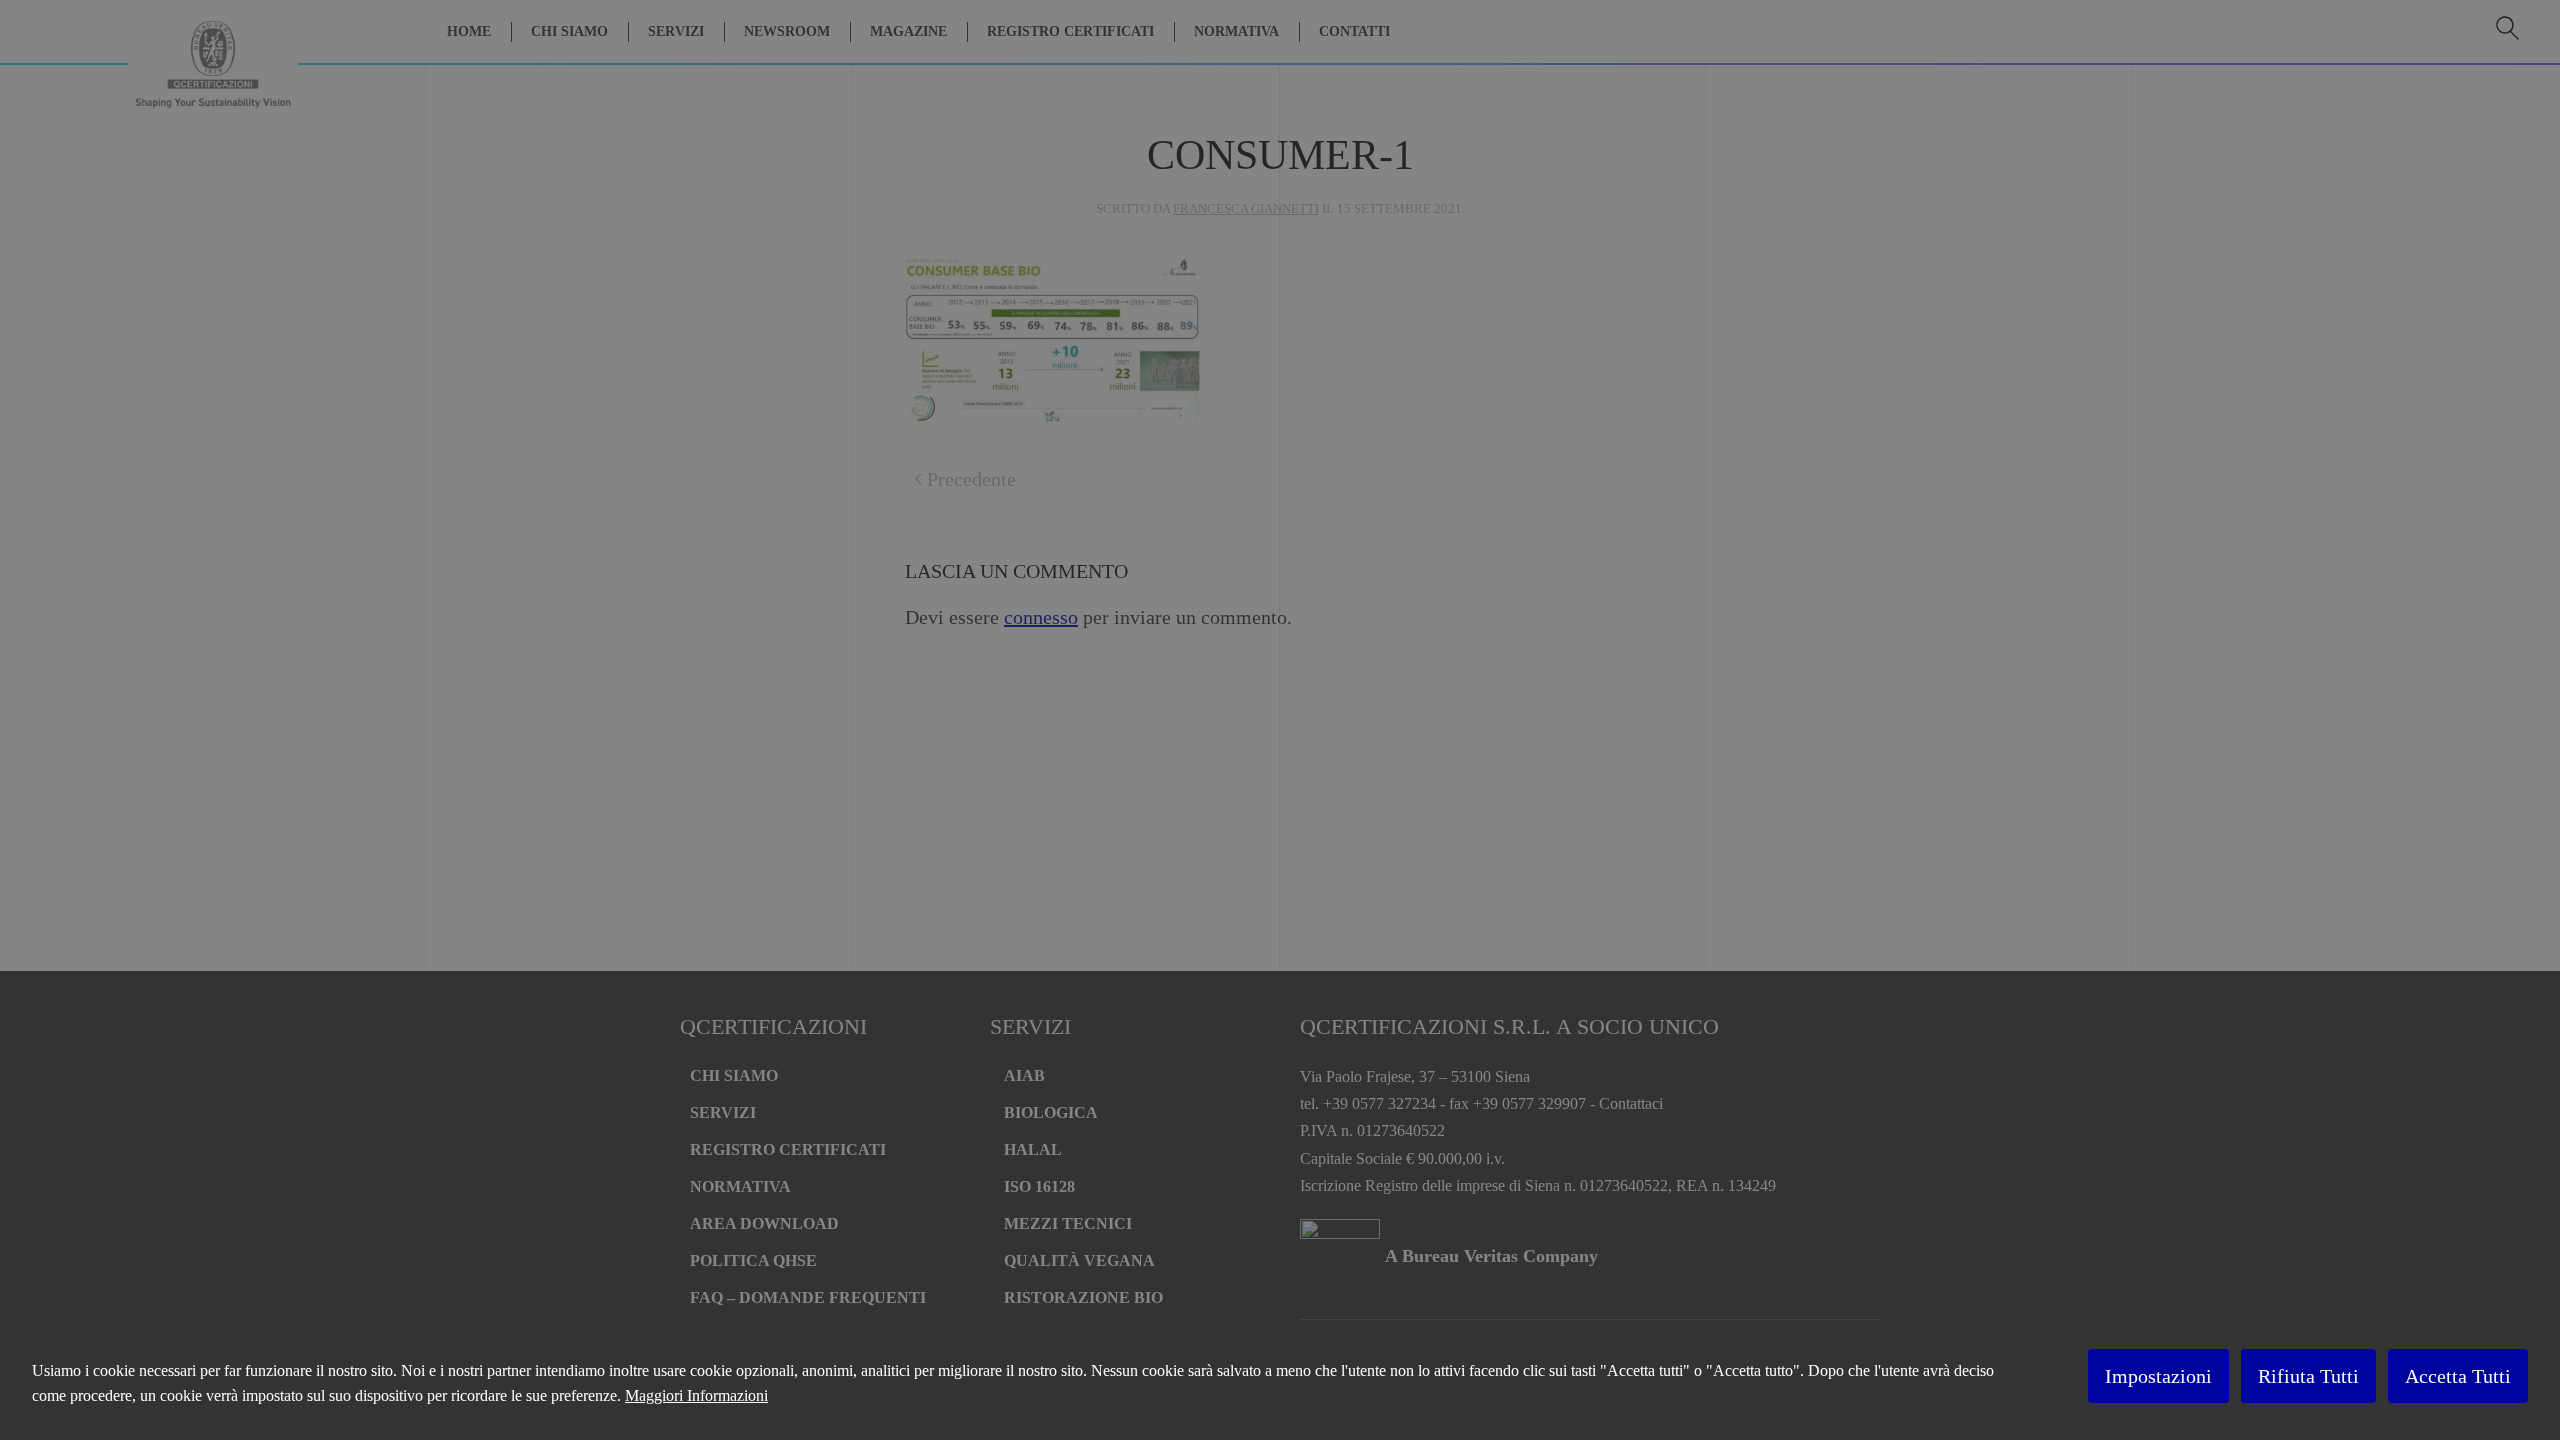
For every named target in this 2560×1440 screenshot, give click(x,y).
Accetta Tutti (2458, 1376)
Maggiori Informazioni (696, 1395)
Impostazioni (2158, 1376)
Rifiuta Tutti (2308, 1376)
